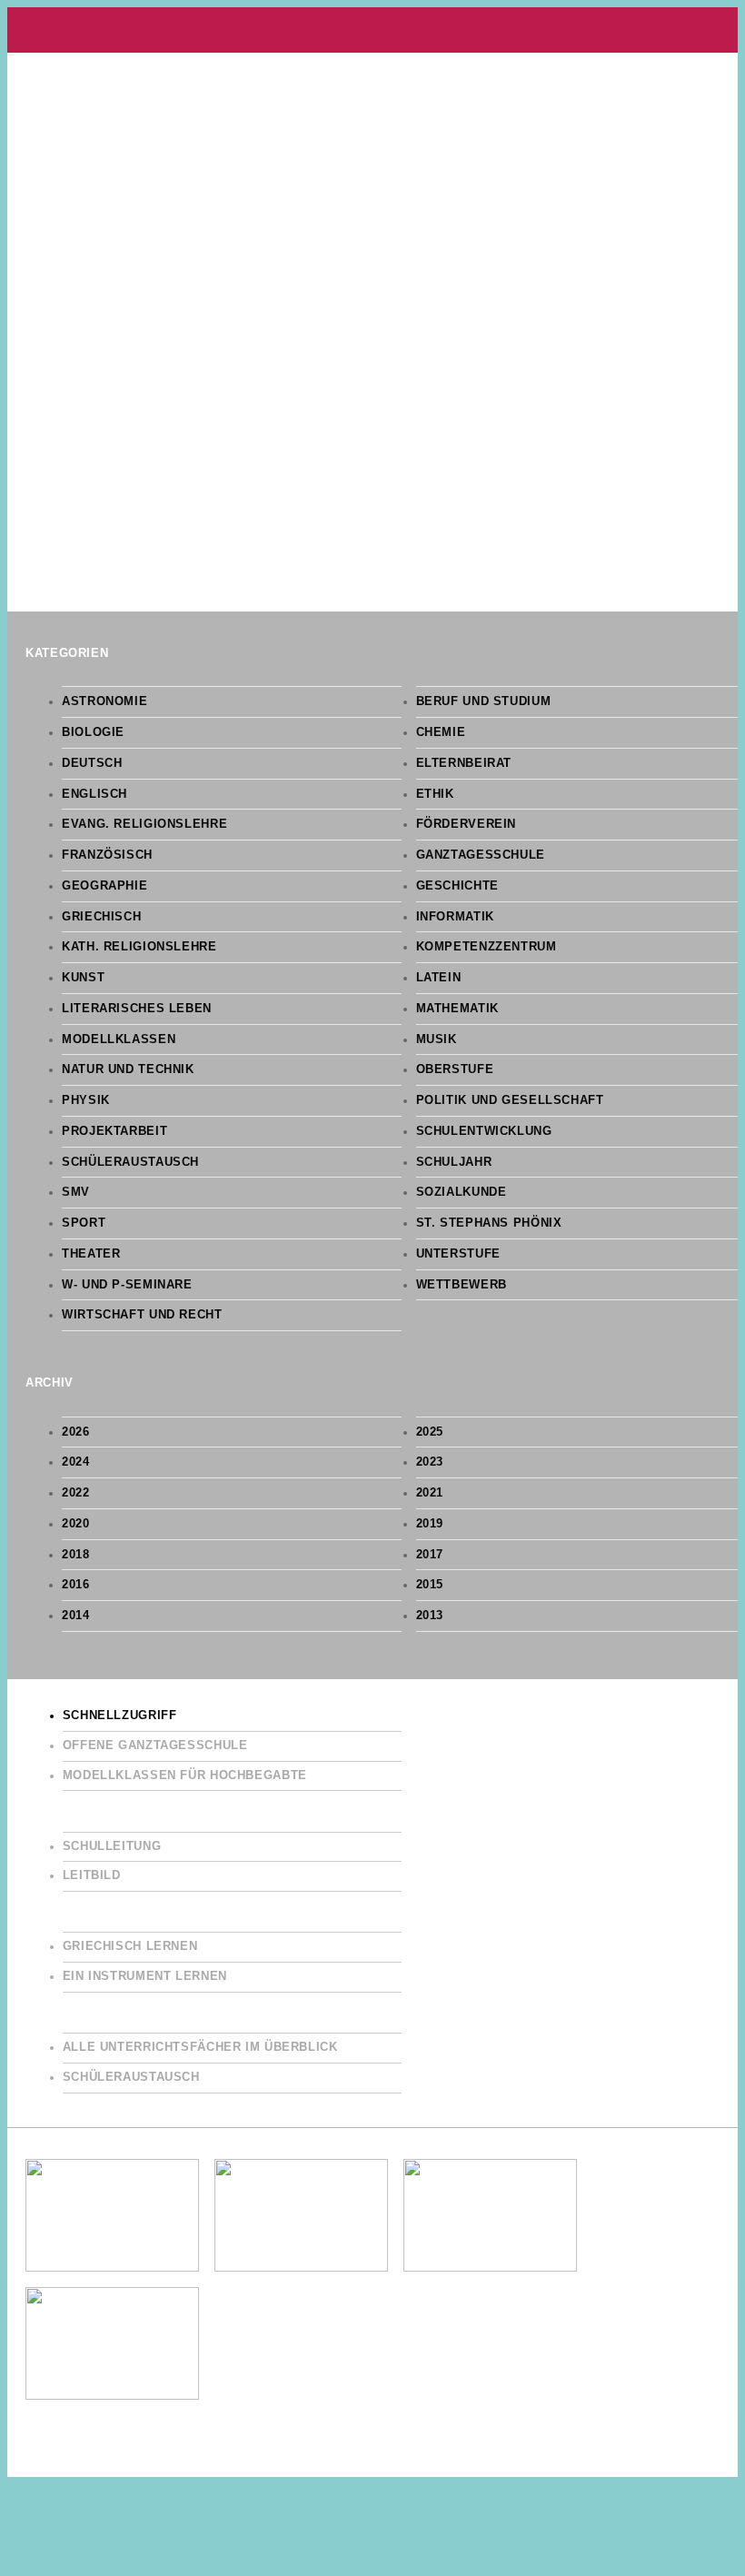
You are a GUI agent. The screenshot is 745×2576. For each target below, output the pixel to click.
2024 (76, 1462)
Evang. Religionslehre (144, 824)
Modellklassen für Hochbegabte (185, 1775)
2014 (76, 1616)
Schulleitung (112, 1846)
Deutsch (92, 763)
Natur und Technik (128, 1069)
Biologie (93, 732)
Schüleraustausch (130, 1162)
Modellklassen (119, 1039)
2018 (76, 1555)
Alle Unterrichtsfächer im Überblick (200, 2047)
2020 (76, 1524)
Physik (86, 1100)
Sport (84, 1223)
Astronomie (104, 701)
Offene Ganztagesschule (155, 1746)
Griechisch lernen (130, 1946)
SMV (76, 1192)
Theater (91, 1254)
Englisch (94, 794)
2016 (76, 1585)
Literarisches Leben (137, 1009)
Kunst (83, 978)
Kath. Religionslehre (139, 947)
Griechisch (101, 917)
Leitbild (92, 1875)
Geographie (104, 886)
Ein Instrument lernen (145, 1976)
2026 (76, 1432)
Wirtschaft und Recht (142, 1315)
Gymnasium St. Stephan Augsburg (372, 30)
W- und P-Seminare (127, 1285)
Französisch (107, 855)
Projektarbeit (114, 1131)
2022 (76, 1493)
